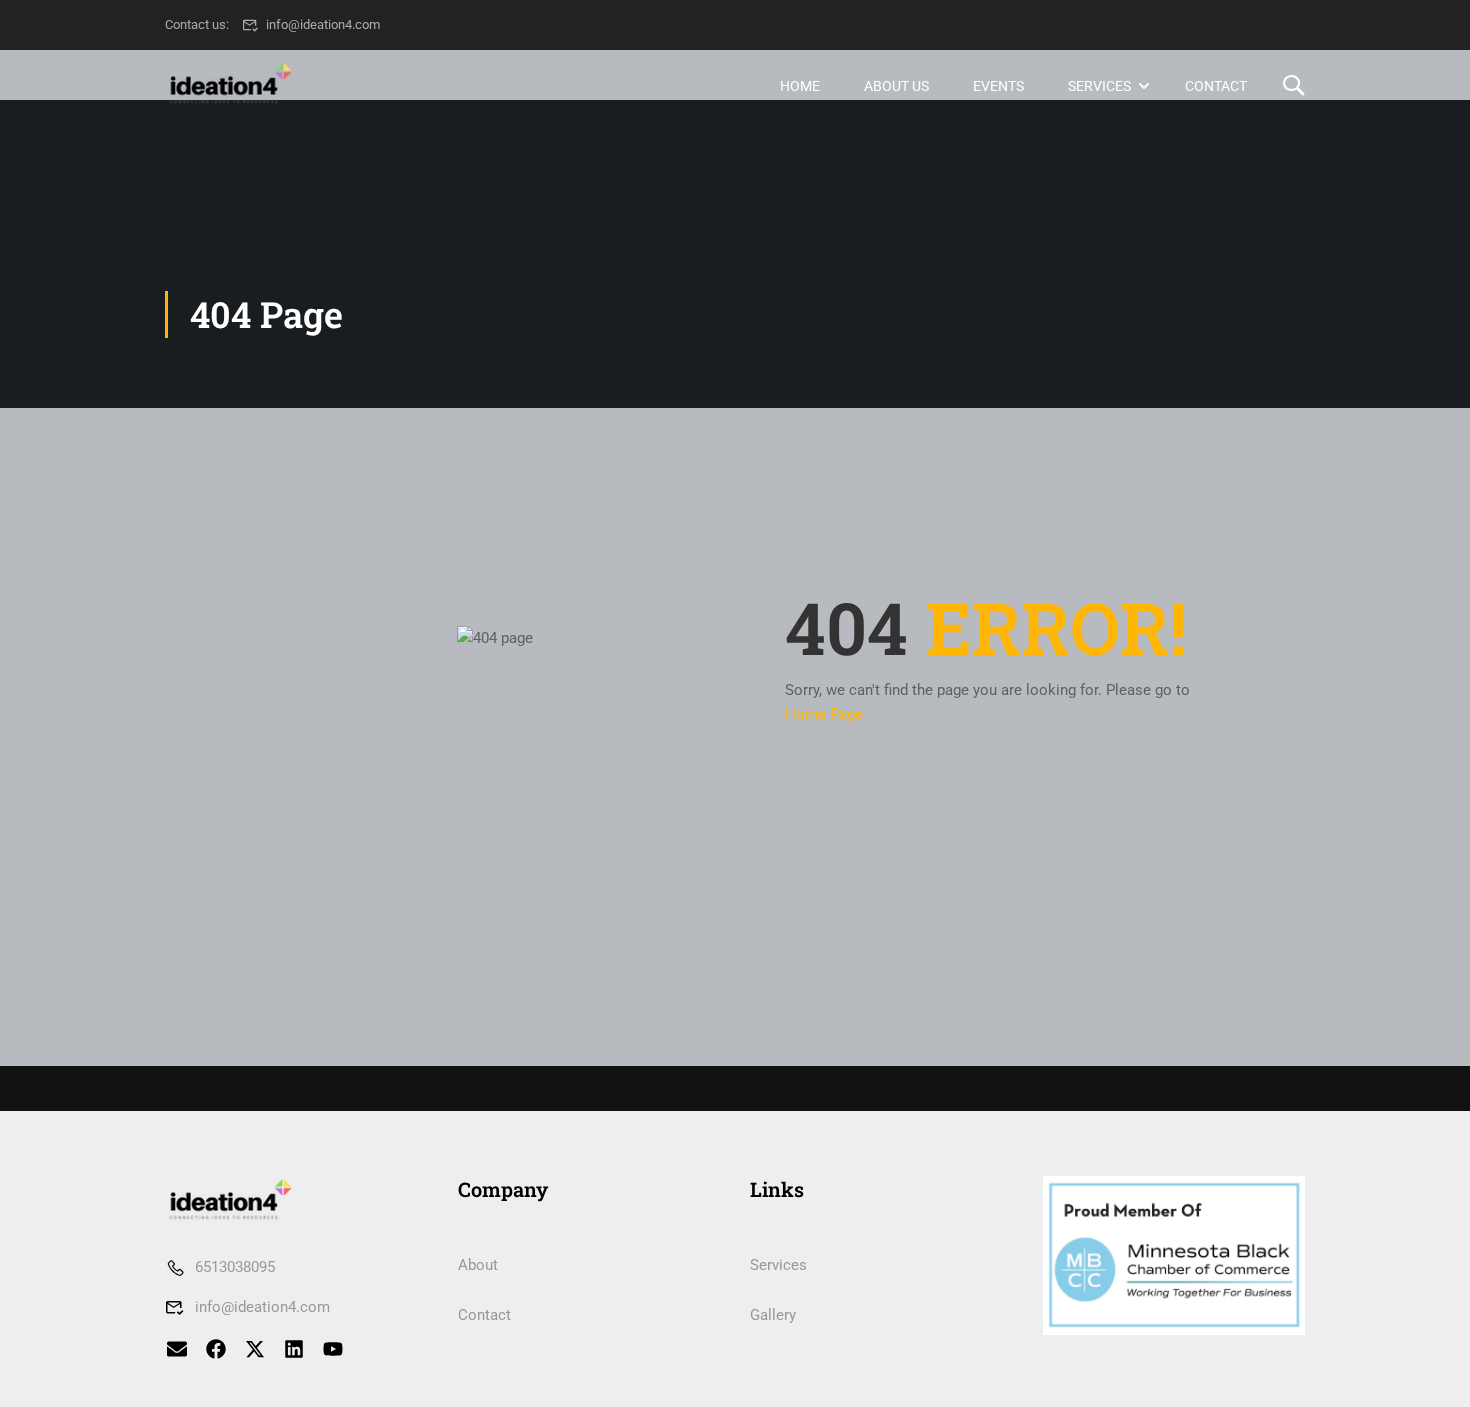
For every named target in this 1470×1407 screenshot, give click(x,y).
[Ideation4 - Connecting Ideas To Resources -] (241, 85)
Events (998, 86)
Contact (1216, 86)
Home (800, 86)
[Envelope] (177, 1349)
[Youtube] (333, 1349)
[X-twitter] (255, 1349)
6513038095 (235, 1267)
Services (1099, 86)
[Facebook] (216, 1349)
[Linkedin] (294, 1349)
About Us (896, 86)
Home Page (824, 714)
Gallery (773, 1315)
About (478, 1265)
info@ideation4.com (323, 24)
